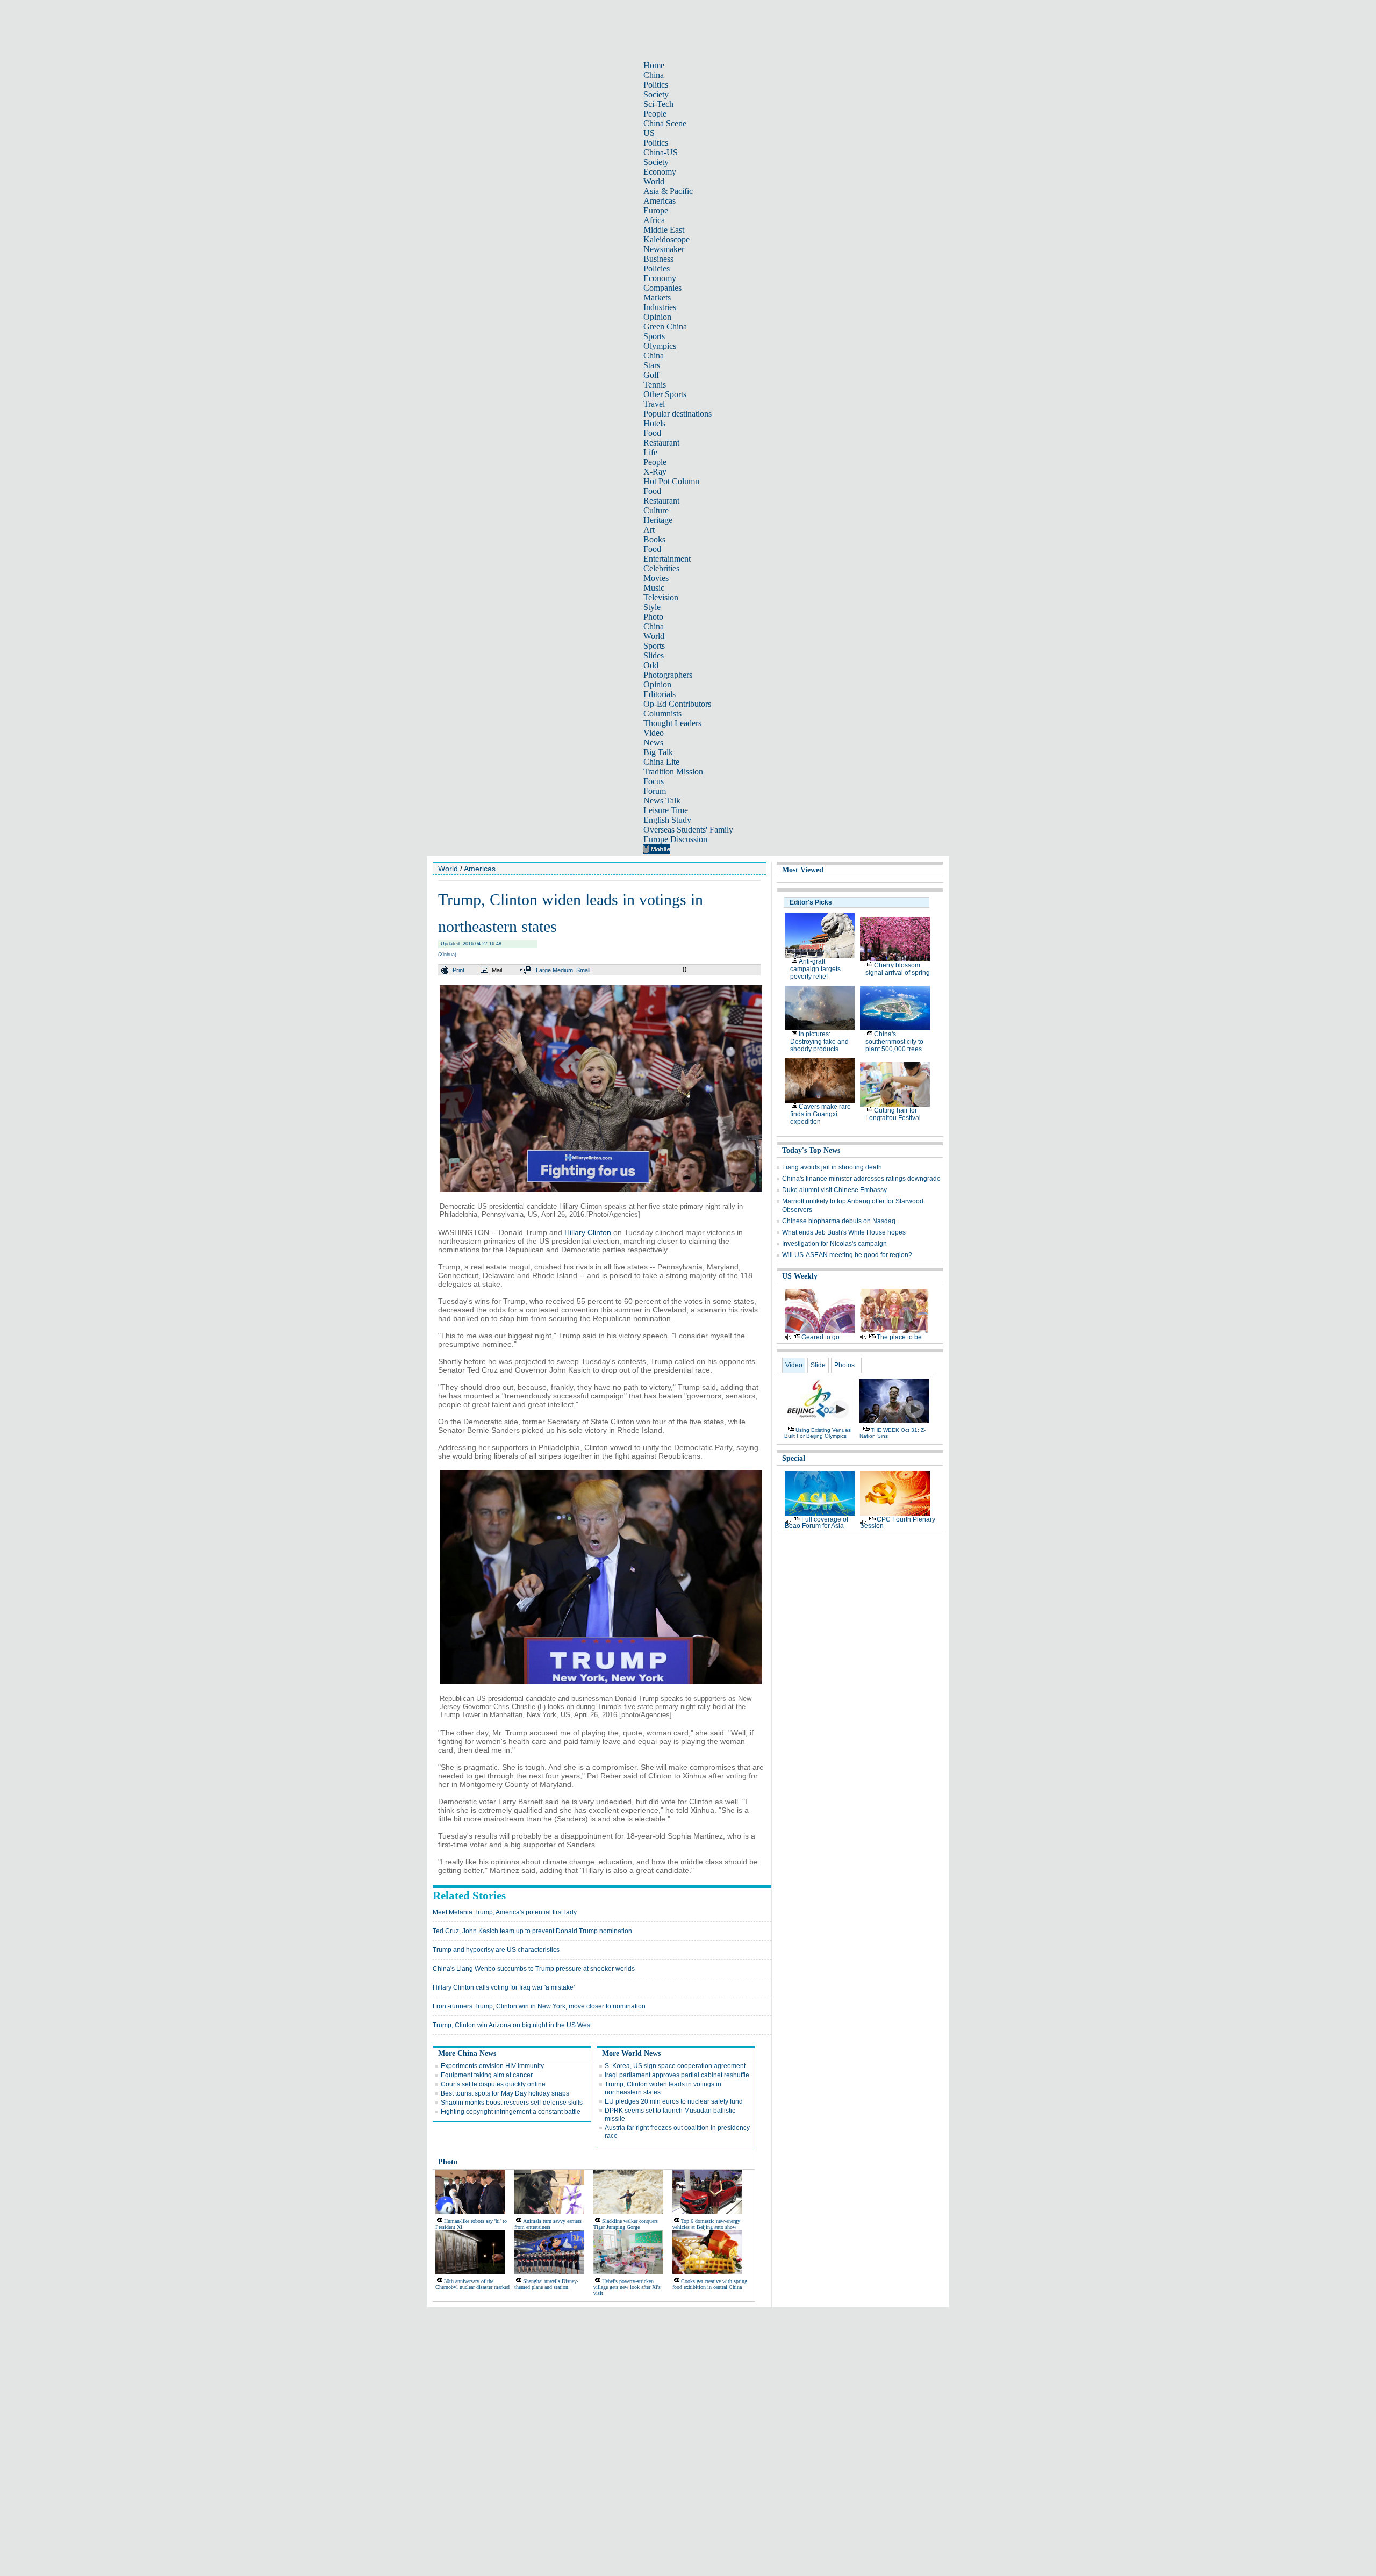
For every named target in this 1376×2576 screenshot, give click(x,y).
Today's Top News (811, 1150)
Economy (660, 172)
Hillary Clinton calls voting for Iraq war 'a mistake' (504, 1987)
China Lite (661, 762)
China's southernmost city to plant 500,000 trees (894, 1042)
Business (658, 259)
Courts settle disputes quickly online (493, 2084)
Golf (651, 375)
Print (458, 970)
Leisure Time (666, 810)
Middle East (664, 230)
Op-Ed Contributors (677, 704)
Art (649, 530)
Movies (656, 578)
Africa (654, 220)
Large (543, 970)
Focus (654, 781)
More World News (631, 2053)
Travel (654, 404)
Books (654, 539)
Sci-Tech (658, 104)
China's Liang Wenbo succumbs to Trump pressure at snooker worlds (534, 1969)
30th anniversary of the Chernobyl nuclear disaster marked (472, 2284)
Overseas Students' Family (688, 830)
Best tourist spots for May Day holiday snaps (505, 2093)
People (655, 114)
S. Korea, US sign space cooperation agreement (675, 2066)
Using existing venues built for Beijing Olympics (818, 1433)
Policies (657, 268)
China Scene (665, 123)
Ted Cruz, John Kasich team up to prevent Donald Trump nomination (532, 1931)
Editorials (660, 694)
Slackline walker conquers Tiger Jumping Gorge (626, 2224)
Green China (665, 327)
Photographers (668, 675)
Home (654, 65)
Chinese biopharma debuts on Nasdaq (839, 1221)
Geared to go (820, 1337)
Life (650, 452)
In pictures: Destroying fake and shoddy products (819, 1042)
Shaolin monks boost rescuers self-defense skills (512, 2103)
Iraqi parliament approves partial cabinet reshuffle (677, 2075)
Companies (662, 288)
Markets (657, 297)
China (654, 75)
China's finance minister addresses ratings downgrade (861, 1179)
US (649, 133)
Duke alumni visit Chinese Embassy (834, 1190)
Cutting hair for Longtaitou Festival (893, 1114)
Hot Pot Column (671, 481)
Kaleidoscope (666, 239)
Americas (660, 201)
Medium (563, 970)
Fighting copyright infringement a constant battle (511, 2112)
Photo (653, 617)
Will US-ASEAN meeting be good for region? (847, 1255)
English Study (667, 820)
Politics (656, 85)
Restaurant (661, 443)
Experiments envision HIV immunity (492, 2066)
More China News (467, 2053)
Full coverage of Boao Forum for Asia (816, 1523)
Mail (497, 970)
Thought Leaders (672, 723)
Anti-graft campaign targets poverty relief (815, 969)
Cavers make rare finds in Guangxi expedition (820, 1114)
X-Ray (655, 472)
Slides (654, 655)
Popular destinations (678, 414)
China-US (661, 152)
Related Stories (469, 1896)
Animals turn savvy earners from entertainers (548, 2224)
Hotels (654, 423)
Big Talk (658, 752)
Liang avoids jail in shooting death (832, 1167)
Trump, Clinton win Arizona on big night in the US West (512, 2025)
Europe (656, 210)
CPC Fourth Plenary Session (898, 1523)
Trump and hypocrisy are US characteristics (496, 1950)
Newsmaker (664, 249)
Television (661, 597)
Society (656, 94)
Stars (652, 365)
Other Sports (665, 394)
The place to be (899, 1337)
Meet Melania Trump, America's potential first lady (505, 1912)
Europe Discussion (675, 839)
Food (652, 433)
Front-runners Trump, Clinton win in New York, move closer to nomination (539, 2006)
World (654, 181)
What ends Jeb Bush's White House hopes (844, 1232)
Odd (651, 665)
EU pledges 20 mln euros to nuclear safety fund (674, 2101)
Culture (656, 510)
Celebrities (661, 568)
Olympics (660, 346)
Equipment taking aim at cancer (487, 2075)
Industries (660, 307)
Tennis (655, 385)
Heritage (658, 520)
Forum (655, 791)
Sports (654, 336)
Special (794, 1458)
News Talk (662, 801)
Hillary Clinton (588, 1232)
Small (583, 970)
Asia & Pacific (668, 191)
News (653, 742)
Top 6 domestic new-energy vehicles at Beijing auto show (706, 2224)
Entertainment (667, 559)
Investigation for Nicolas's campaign (834, 1244)
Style (652, 607)
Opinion (657, 317)
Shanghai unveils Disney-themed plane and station (546, 2284)
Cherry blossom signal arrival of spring (898, 969)
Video (654, 733)
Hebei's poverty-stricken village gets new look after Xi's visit (627, 2287)
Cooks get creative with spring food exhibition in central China (710, 2284)
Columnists (662, 713)
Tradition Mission (673, 772)
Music (654, 588)
